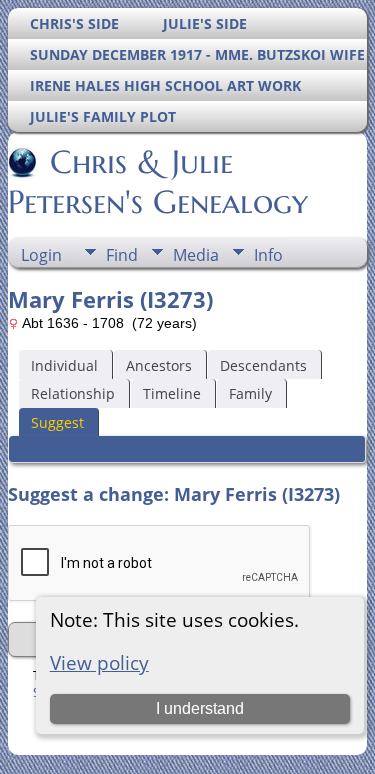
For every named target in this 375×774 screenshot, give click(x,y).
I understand (200, 708)
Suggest (57, 422)
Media (196, 255)
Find (122, 255)
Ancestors (159, 365)
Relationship (73, 393)
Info (268, 255)
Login (41, 255)
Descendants (263, 365)
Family (250, 393)
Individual (64, 365)
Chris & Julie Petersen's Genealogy (158, 182)
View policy (99, 662)
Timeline (172, 393)
